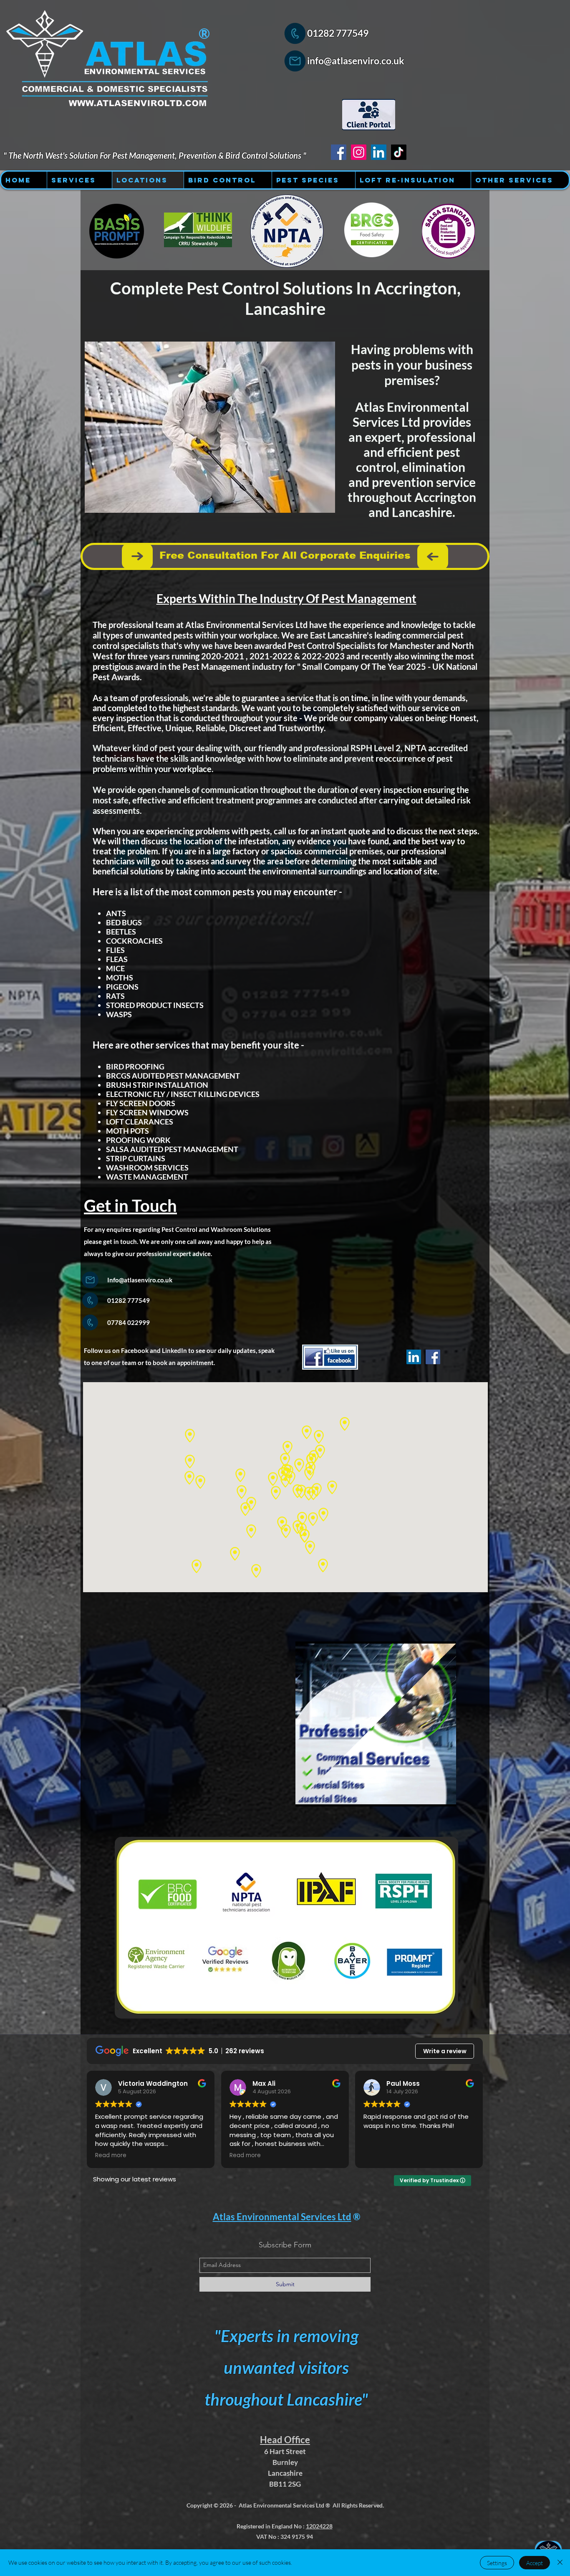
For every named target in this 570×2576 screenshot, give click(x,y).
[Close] (560, 2563)
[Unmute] (320, 1795)
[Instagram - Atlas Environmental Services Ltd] (359, 152)
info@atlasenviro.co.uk (356, 61)
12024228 (319, 2526)
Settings (497, 2563)
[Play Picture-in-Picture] (431, 1795)
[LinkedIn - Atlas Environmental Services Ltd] (379, 152)
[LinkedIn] (414, 1357)
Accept (535, 2563)
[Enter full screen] (445, 1795)
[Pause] (306, 1795)
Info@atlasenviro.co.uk (140, 1280)
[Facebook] (433, 1357)
